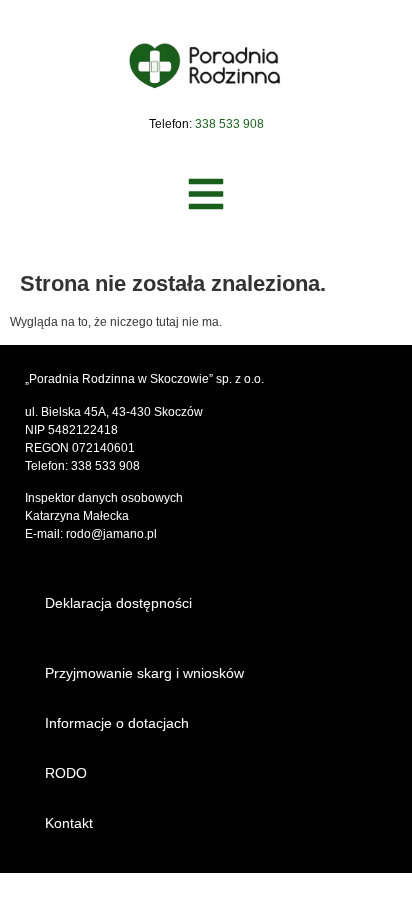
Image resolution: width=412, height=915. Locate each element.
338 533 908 (105, 466)
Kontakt (69, 823)
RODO (66, 773)
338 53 (214, 124)
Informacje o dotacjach (117, 723)
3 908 (248, 124)
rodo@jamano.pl (111, 534)
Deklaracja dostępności (118, 603)
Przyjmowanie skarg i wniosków (144, 673)
